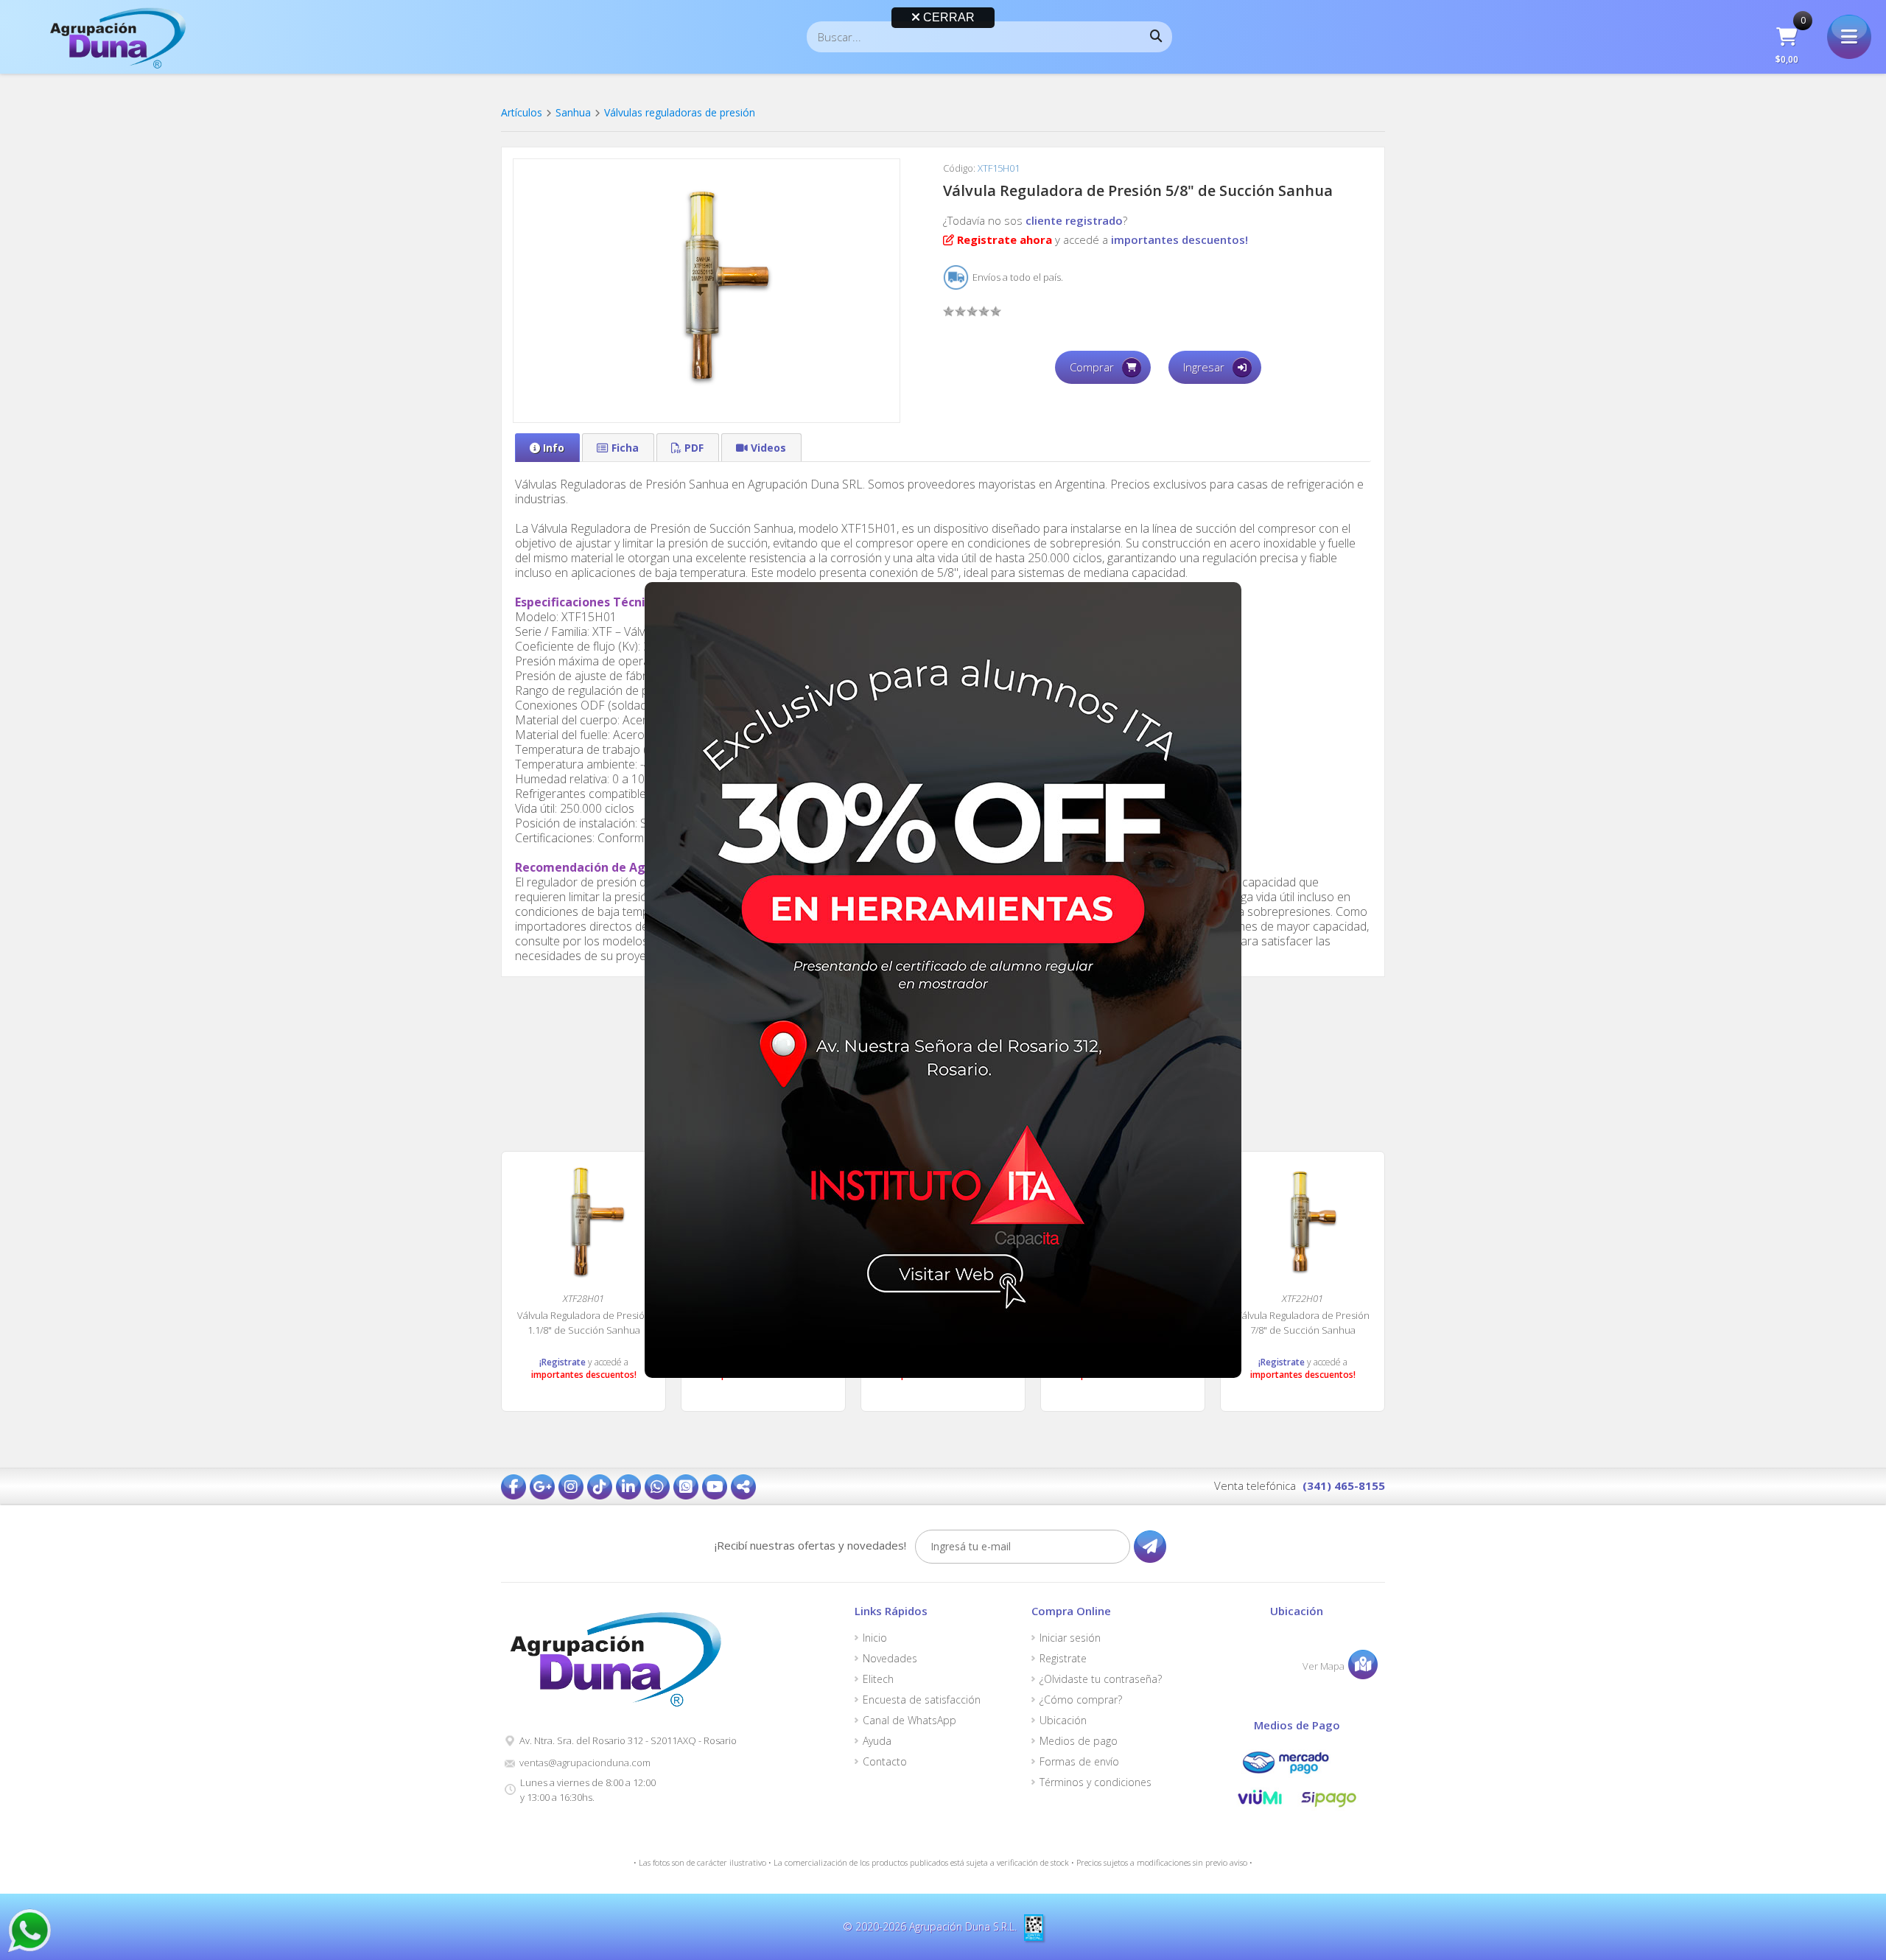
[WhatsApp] (657, 1487)
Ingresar (1204, 367)
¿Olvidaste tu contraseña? (1101, 1679)
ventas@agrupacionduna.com (585, 1763)
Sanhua (573, 112)
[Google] (542, 1487)
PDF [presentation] (694, 448)
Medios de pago (1079, 1741)
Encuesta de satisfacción (922, 1700)
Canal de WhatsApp (909, 1721)
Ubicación (1063, 1721)
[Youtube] (715, 1487)
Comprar (1092, 367)
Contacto (885, 1762)
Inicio (875, 1638)
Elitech (878, 1679)
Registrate (1063, 1659)
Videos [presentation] (768, 448)
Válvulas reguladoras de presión (680, 112)
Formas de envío (1079, 1762)
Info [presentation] (554, 448)
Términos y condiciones (1096, 1782)
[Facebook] (513, 1487)
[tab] (547, 448)
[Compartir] (743, 1487)
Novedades (890, 1659)
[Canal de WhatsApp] (686, 1487)
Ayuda (877, 1741)
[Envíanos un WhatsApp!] (29, 1931)
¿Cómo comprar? (1081, 1700)
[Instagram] (571, 1487)
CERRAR (947, 17)
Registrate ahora (1005, 239)
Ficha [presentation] (625, 448)
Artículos (522, 112)
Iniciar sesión (1070, 1638)
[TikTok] (600, 1487)
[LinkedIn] (628, 1487)
